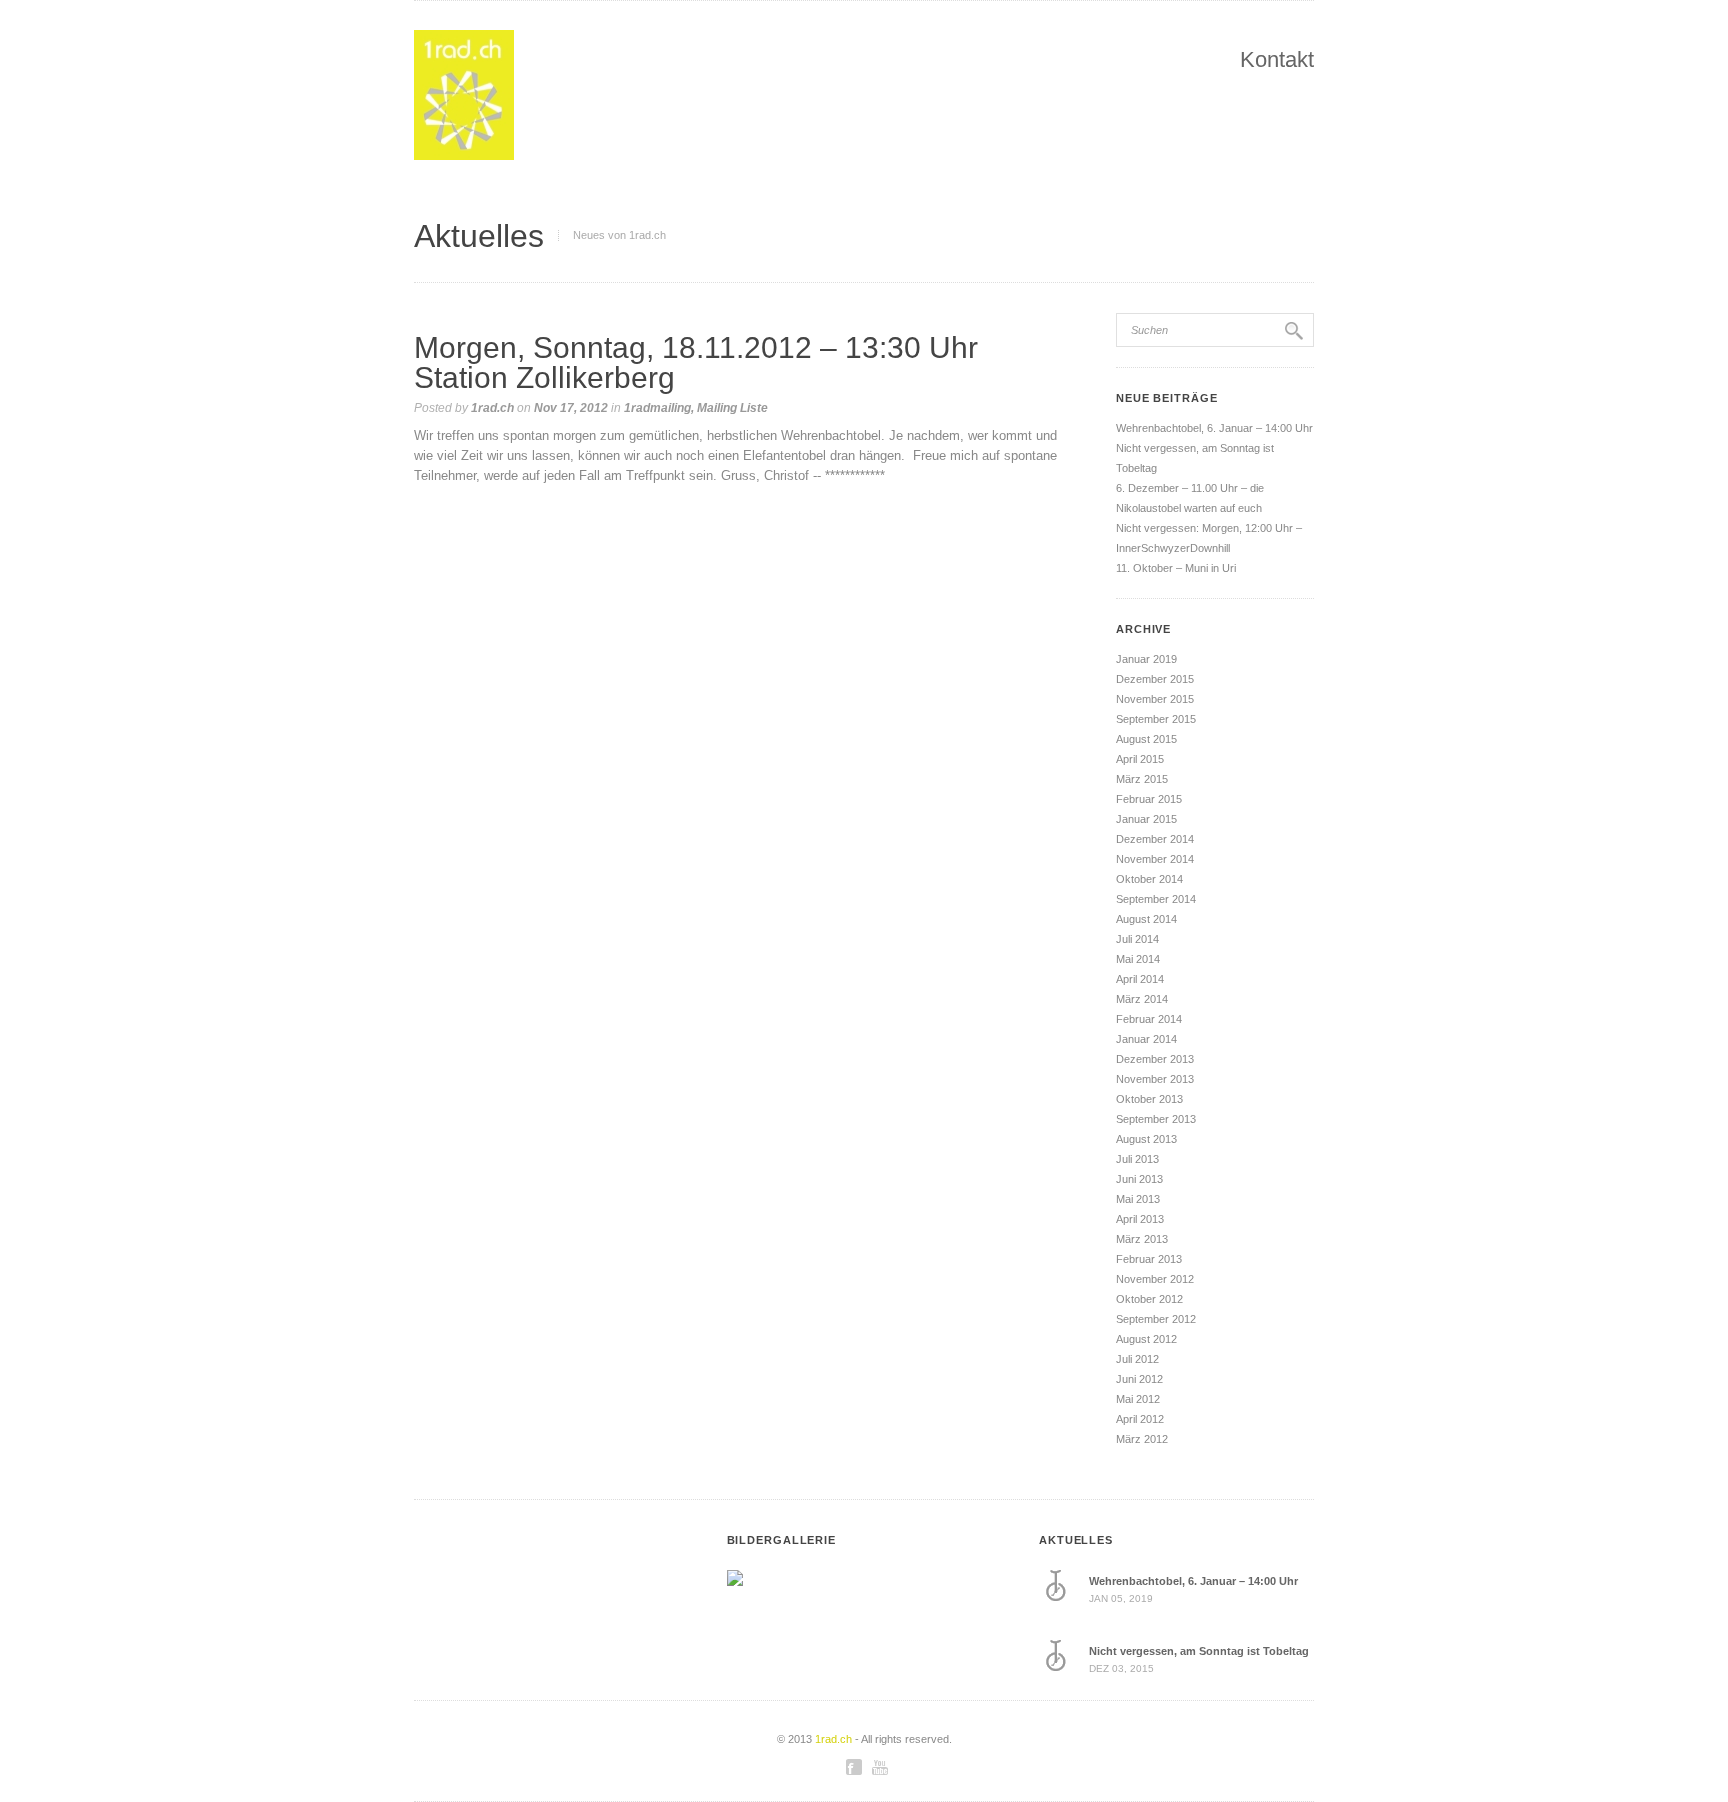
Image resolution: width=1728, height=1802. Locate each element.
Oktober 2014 (1149, 879)
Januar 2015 (1146, 819)
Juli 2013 (1137, 1159)
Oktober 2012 (1149, 1299)
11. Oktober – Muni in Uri (1176, 568)
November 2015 (1155, 699)
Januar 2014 (1146, 1039)
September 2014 (1156, 899)
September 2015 (1156, 719)
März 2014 (1142, 999)
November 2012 (1155, 1279)
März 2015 (1142, 779)
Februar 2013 (1149, 1259)
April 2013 (1140, 1219)
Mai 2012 (1138, 1399)
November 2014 (1155, 859)
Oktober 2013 (1149, 1099)
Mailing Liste (732, 408)
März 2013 (1142, 1239)
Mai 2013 (1138, 1199)
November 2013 (1155, 1079)
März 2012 (1142, 1439)
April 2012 (1140, 1419)
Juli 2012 (1137, 1359)
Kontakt (1277, 59)
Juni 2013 (1139, 1179)
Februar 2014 (1149, 1019)
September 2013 (1156, 1119)
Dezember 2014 (1155, 839)
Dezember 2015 (1155, 679)
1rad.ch (492, 408)
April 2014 (1140, 979)
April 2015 (1140, 759)
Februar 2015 (1149, 799)
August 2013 (1146, 1139)
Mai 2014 (1138, 959)
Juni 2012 (1139, 1379)
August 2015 (1146, 739)
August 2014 (1146, 919)
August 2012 (1146, 1339)
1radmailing (657, 408)
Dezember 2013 (1155, 1059)
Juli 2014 (1137, 939)
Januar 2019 (1146, 659)
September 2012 (1156, 1319)
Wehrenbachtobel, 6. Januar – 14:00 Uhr (1214, 428)
